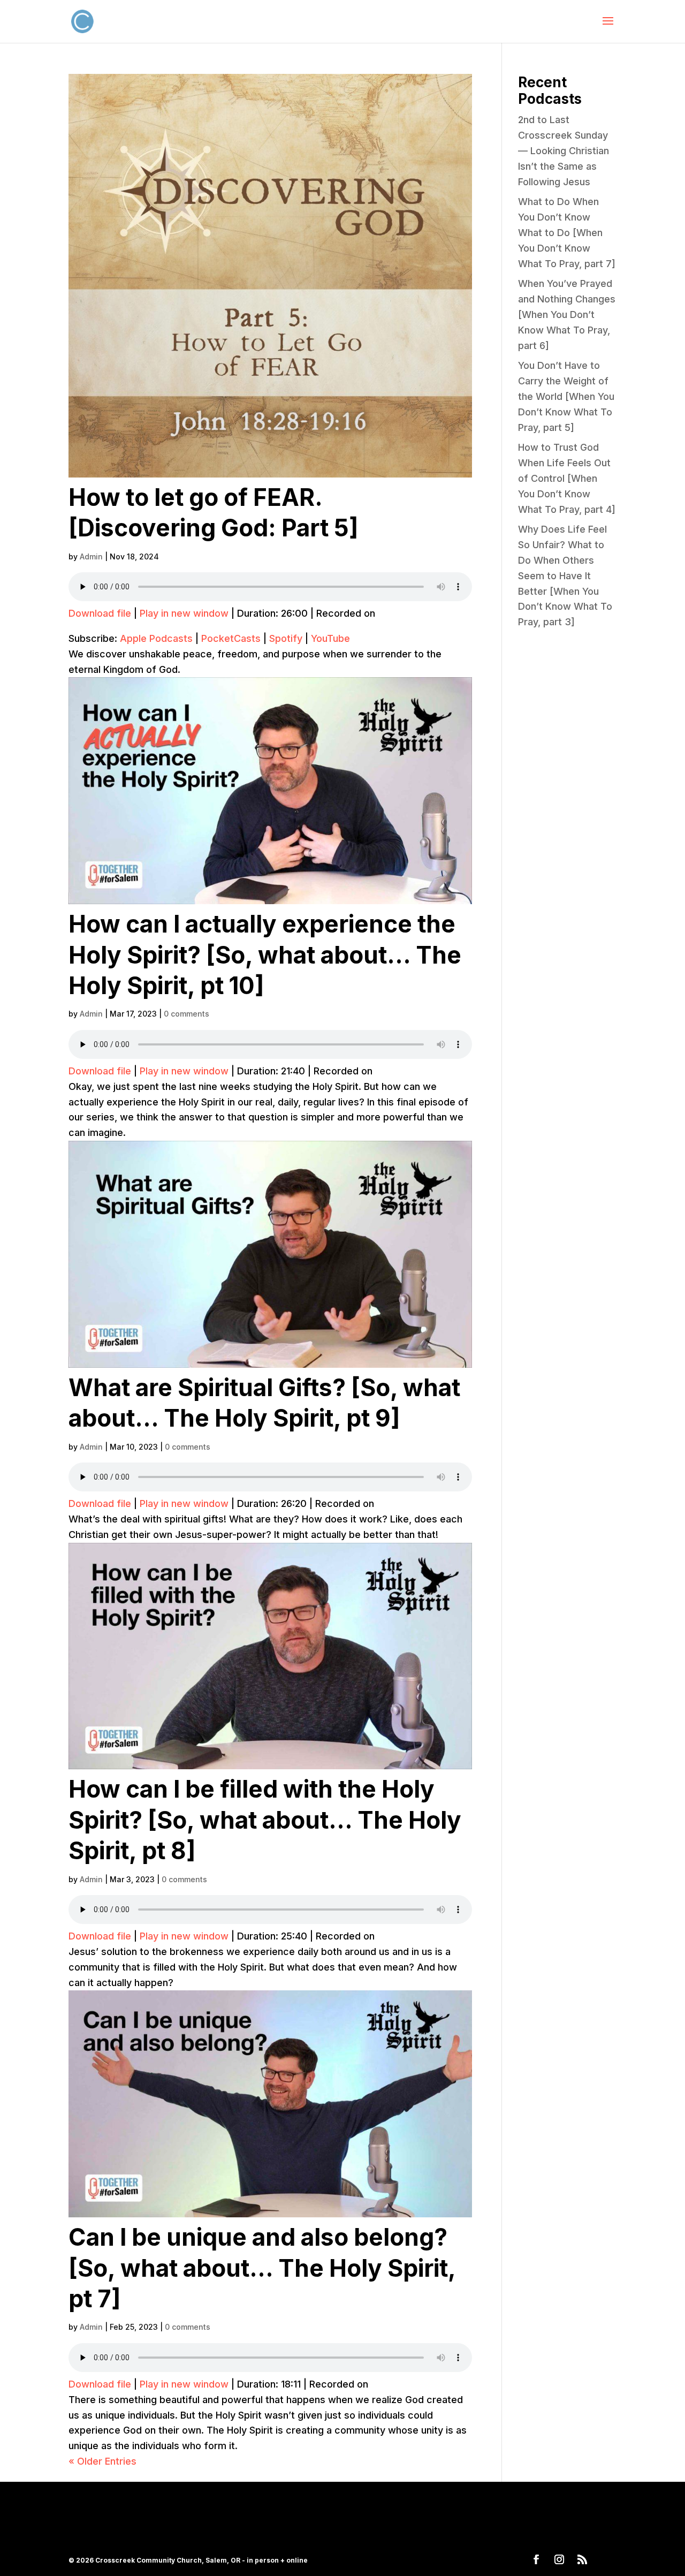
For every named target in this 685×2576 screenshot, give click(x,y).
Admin (91, 556)
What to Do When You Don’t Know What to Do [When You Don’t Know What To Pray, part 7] (567, 232)
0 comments (187, 1014)
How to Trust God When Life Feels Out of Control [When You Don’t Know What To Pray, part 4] (567, 478)
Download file (100, 613)
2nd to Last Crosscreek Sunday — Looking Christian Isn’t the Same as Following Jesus (564, 150)
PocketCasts (231, 638)
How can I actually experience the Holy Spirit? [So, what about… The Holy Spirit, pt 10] (265, 955)
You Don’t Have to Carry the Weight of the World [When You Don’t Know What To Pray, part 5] (566, 396)
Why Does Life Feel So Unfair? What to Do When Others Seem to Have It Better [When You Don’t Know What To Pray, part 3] (565, 575)
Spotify (286, 638)
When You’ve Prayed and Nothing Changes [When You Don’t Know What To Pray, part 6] (567, 314)
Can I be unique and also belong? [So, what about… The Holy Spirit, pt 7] (262, 2268)
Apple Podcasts (156, 638)
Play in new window (184, 613)
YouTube (330, 638)
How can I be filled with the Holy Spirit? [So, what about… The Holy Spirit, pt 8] (265, 1820)
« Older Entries (102, 2461)
